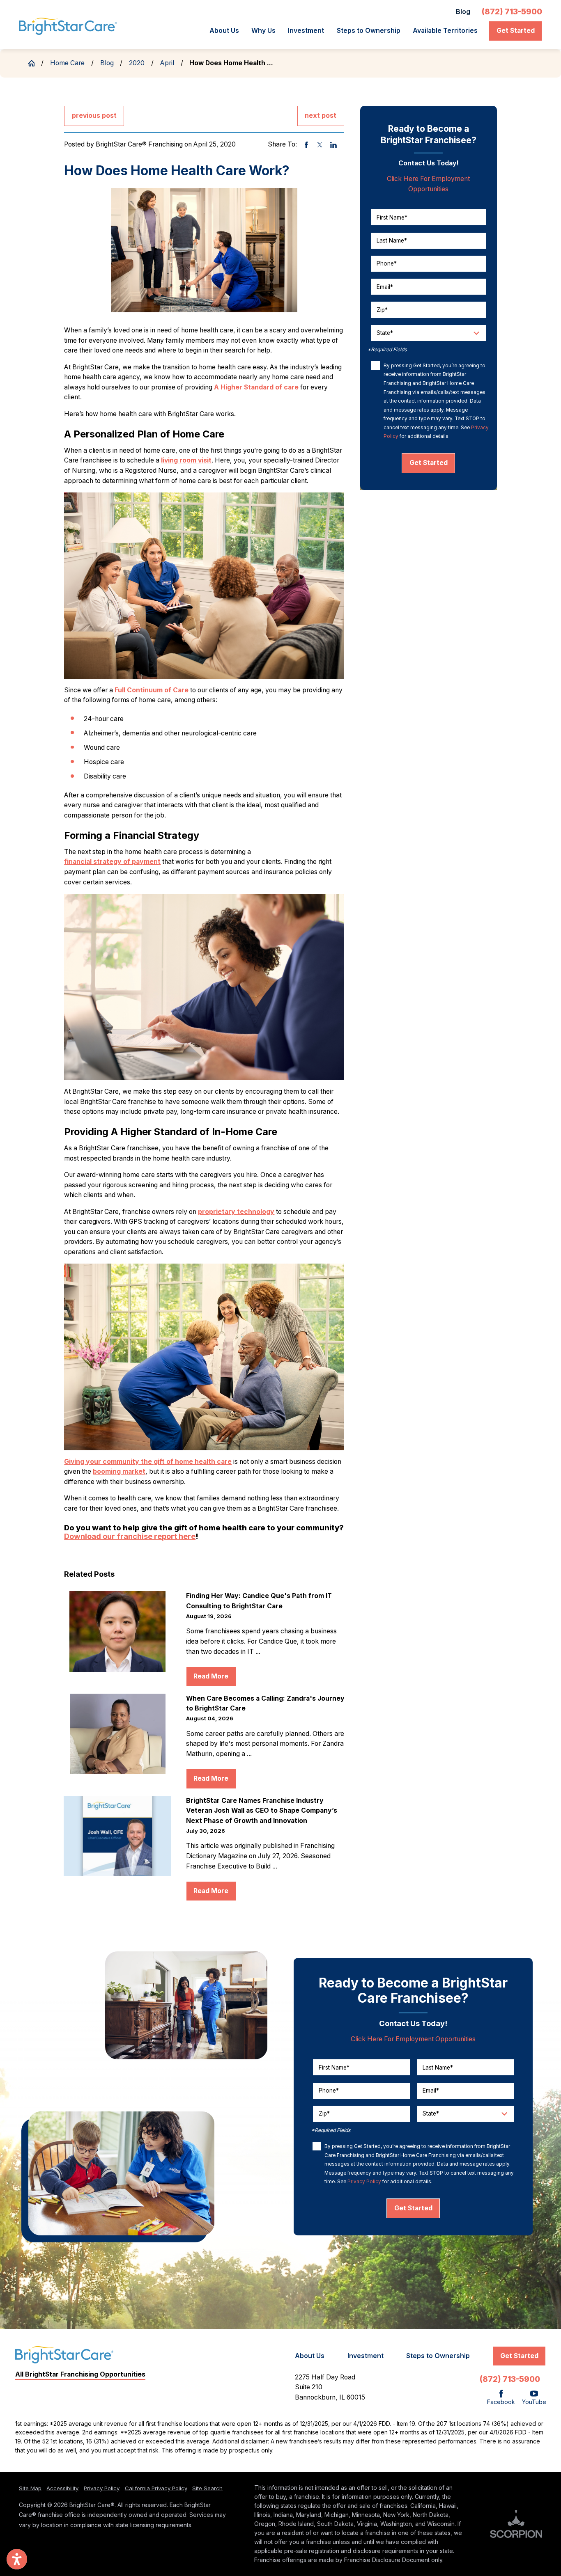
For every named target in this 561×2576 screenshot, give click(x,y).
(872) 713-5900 (512, 12)
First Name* (392, 217)
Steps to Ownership (369, 31)
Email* (385, 286)
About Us (224, 31)
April (167, 63)
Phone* (387, 263)
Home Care (67, 63)
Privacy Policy (364, 2182)
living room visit (186, 460)
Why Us (263, 31)
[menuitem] (227, 31)
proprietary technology (236, 1212)
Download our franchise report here (130, 1536)
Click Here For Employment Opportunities (413, 2039)
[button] (17, 2559)
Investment (306, 31)
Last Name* (392, 240)
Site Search (207, 2488)
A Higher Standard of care (256, 387)
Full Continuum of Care (152, 690)
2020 (137, 63)
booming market (119, 1471)
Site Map (30, 2488)
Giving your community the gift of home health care (148, 1462)
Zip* (382, 310)
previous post (94, 116)
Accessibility (62, 2488)
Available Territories (445, 31)
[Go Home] (35, 63)
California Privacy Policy (156, 2488)
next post (321, 116)
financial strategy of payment (112, 862)
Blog (463, 12)
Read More (211, 1676)
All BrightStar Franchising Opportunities (80, 2374)
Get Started (516, 31)
